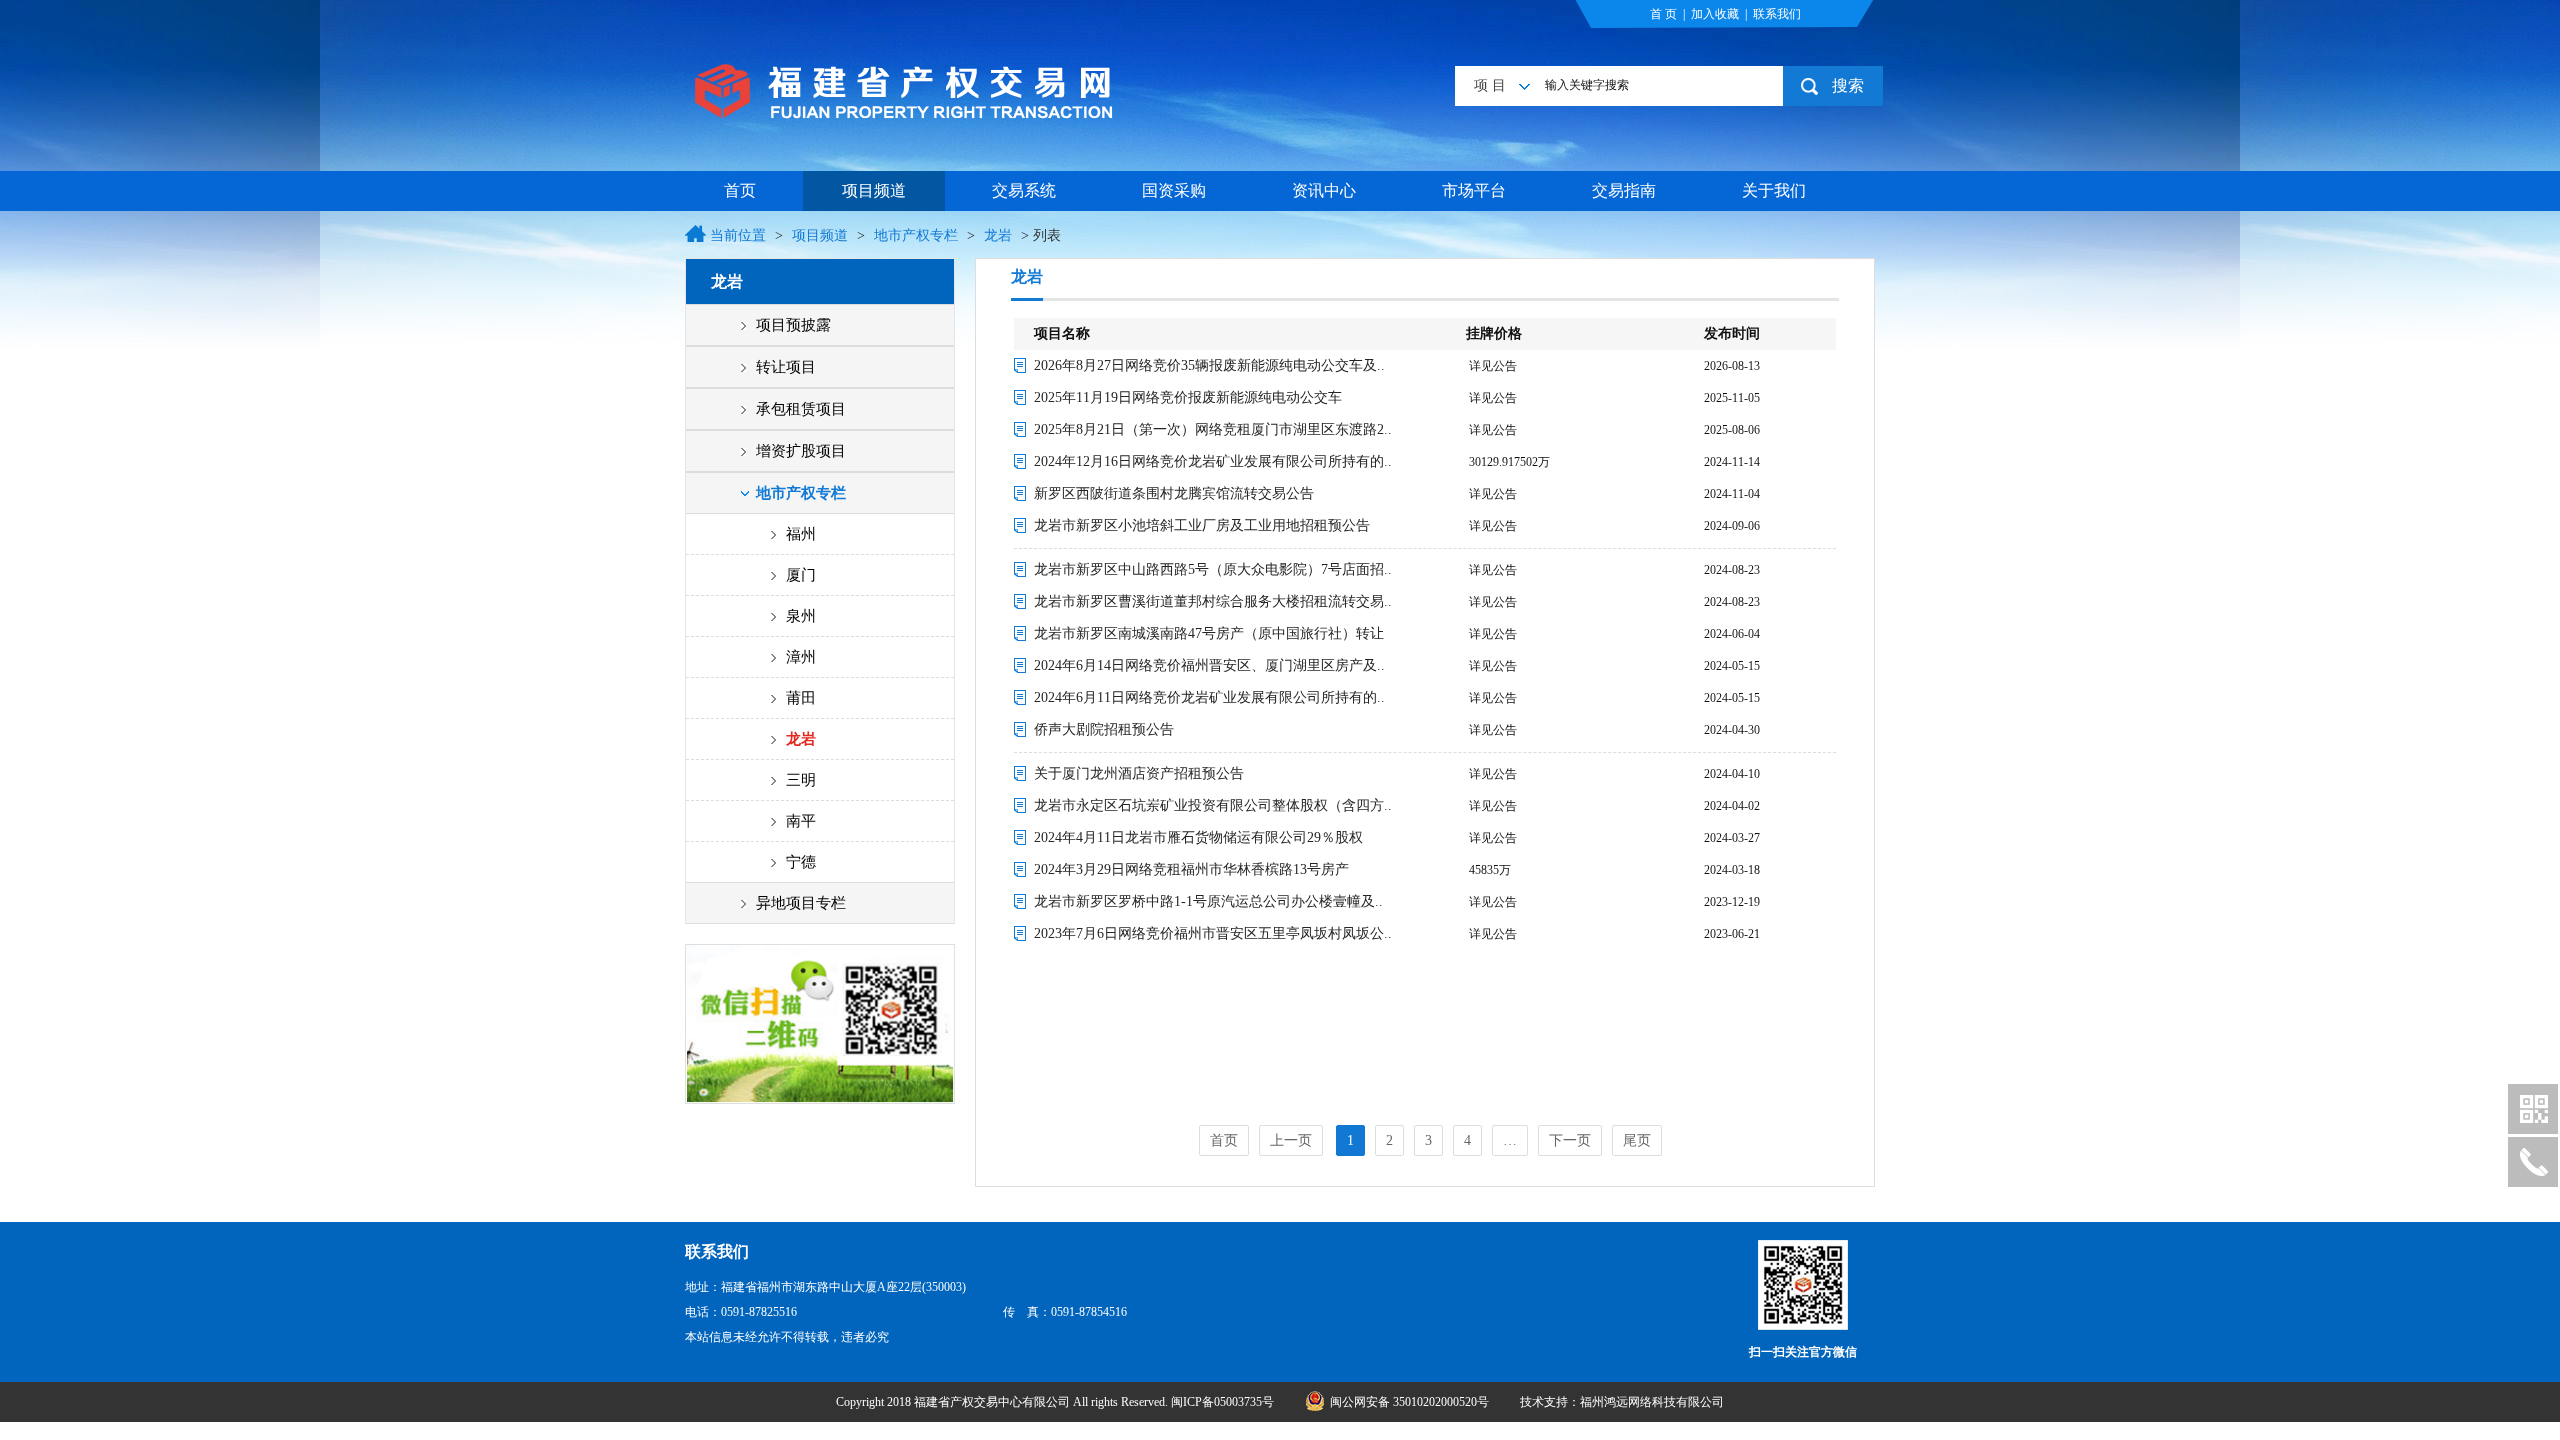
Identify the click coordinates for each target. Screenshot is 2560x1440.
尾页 (1637, 1140)
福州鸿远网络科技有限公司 (1652, 1402)
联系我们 (1777, 14)
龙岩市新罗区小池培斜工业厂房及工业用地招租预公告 (1202, 525)
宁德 (801, 862)
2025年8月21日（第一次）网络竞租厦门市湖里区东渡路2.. (1213, 429)
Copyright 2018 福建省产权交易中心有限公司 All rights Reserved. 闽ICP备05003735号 (1056, 1402)
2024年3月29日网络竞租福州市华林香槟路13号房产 (1191, 869)
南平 (801, 821)
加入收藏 (1715, 14)
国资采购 (1174, 190)
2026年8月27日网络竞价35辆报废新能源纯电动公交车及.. (1209, 365)
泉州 (801, 616)
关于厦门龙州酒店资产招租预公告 (1139, 773)
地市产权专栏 (916, 235)
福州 (801, 534)
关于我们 (1774, 190)
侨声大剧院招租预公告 (1104, 729)
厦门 (801, 575)
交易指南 (1624, 190)
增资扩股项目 (801, 451)
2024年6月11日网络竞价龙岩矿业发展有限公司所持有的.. (1209, 697)
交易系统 (1024, 190)
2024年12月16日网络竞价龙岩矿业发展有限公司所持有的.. (1213, 461)
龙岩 (998, 235)
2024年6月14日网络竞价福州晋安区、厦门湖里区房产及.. (1209, 665)
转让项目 (786, 367)
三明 (801, 780)
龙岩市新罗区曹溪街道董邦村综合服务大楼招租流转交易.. (1213, 601)
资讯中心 (1324, 190)
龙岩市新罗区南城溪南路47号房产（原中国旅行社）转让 (1209, 633)
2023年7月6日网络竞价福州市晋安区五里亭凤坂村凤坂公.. (1213, 933)
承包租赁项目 (801, 409)
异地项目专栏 (801, 903)
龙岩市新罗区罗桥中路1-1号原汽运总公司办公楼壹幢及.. (1208, 901)
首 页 (1663, 14)
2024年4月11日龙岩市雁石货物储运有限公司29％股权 (1198, 837)
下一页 (1570, 1140)
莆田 (801, 698)
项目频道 (874, 190)
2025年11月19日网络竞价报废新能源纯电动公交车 (1188, 397)
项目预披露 (793, 325)
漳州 (801, 657)
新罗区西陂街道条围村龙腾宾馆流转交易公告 (1174, 493)
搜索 (1848, 85)
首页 (740, 190)
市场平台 (1474, 190)
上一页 (1291, 1140)
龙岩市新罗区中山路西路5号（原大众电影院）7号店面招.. (1213, 569)
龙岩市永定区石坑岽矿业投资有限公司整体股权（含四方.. (1213, 805)
